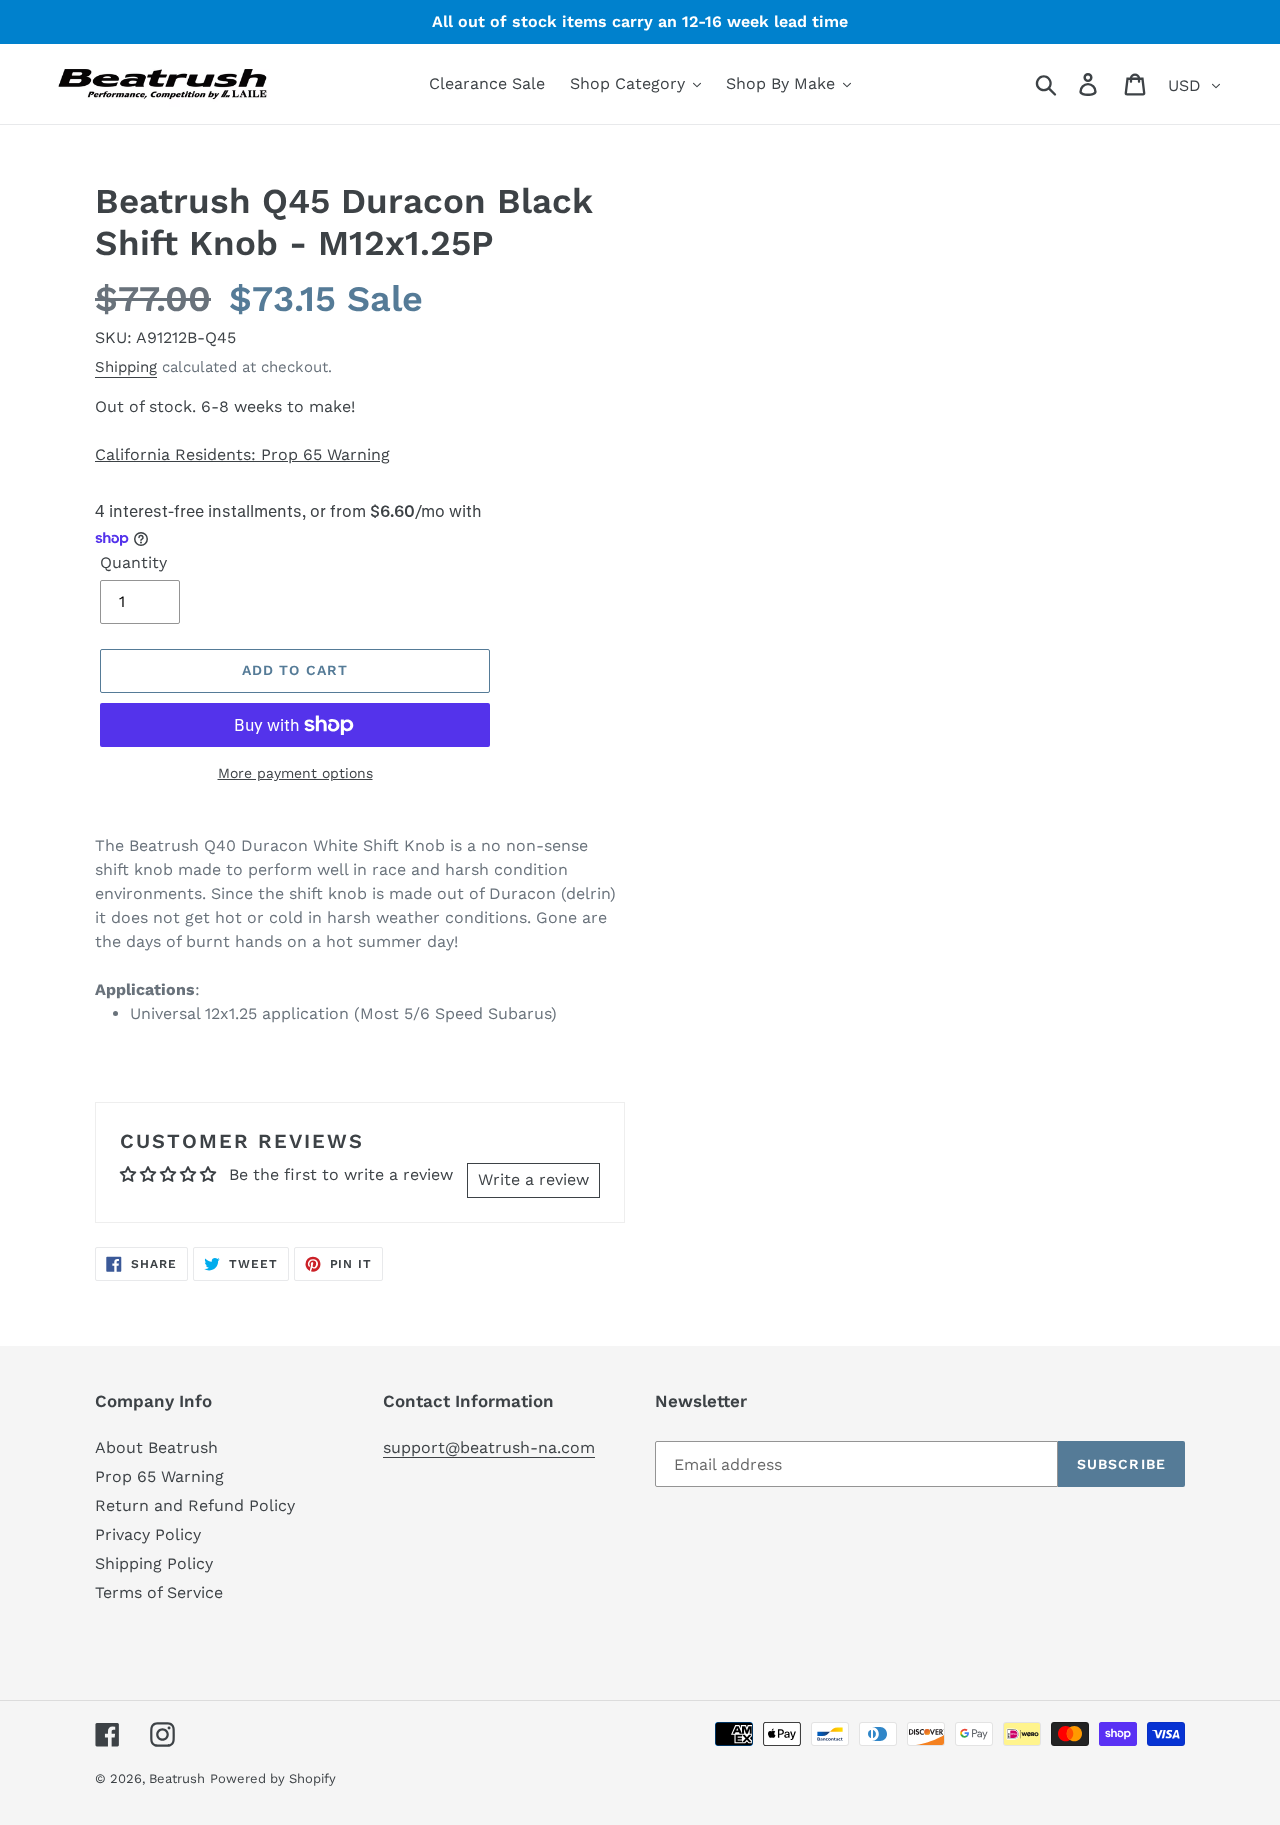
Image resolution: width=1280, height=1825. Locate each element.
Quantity (133, 562)
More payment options (295, 773)
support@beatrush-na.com (489, 1447)
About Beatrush (156, 1447)
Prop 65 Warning (159, 1476)
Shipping (126, 367)
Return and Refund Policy (195, 1505)
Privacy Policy (148, 1534)
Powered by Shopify (273, 1778)
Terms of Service (159, 1592)
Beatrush (177, 1778)
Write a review (533, 1179)
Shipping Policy (154, 1563)
